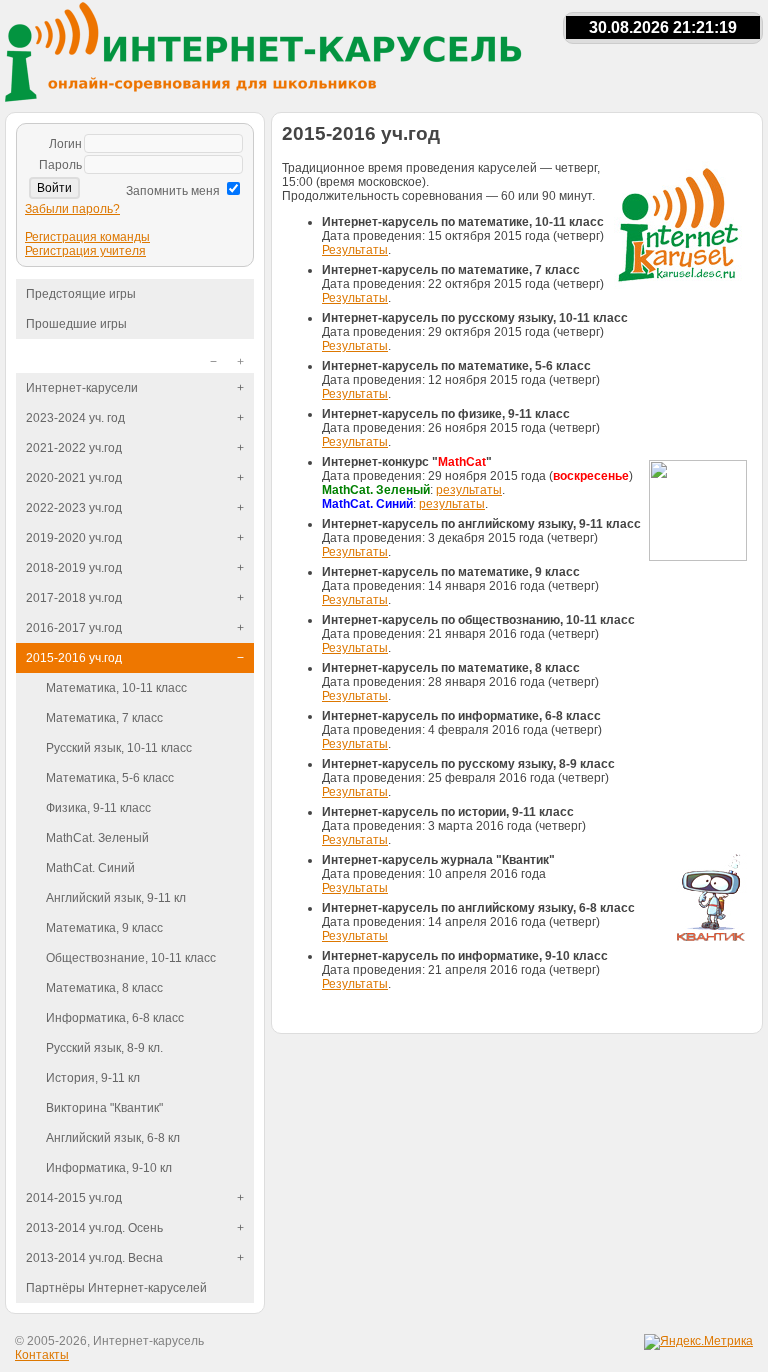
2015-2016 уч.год (74, 658)
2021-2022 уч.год (74, 448)
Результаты (355, 250)
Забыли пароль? (72, 209)
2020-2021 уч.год (74, 478)
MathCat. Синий (90, 868)
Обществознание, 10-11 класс (131, 958)
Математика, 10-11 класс (116, 688)
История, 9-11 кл (93, 1078)
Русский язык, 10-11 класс (119, 748)
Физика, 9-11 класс (98, 808)
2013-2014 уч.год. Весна (94, 1258)
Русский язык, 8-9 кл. (104, 1048)
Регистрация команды (87, 237)
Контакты (42, 1355)
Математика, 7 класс (104, 718)
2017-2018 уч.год (74, 598)
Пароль (60, 165)
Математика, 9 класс (104, 928)
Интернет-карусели (82, 388)
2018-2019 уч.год (74, 568)
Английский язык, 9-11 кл (116, 898)
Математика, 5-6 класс (110, 778)
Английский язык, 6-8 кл (113, 1138)
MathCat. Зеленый (97, 838)
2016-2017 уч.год (74, 628)
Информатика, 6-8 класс (115, 1018)
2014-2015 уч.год (74, 1198)
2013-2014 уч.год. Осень (94, 1228)
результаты (469, 490)
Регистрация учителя (85, 251)
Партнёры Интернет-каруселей (116, 1288)
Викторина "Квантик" (104, 1108)
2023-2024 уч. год (75, 418)
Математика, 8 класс (104, 988)
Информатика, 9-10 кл (109, 1168)
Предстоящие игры (81, 294)
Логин (65, 144)
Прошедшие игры (76, 324)
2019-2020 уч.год (74, 538)
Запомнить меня (173, 191)
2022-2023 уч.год (74, 508)
